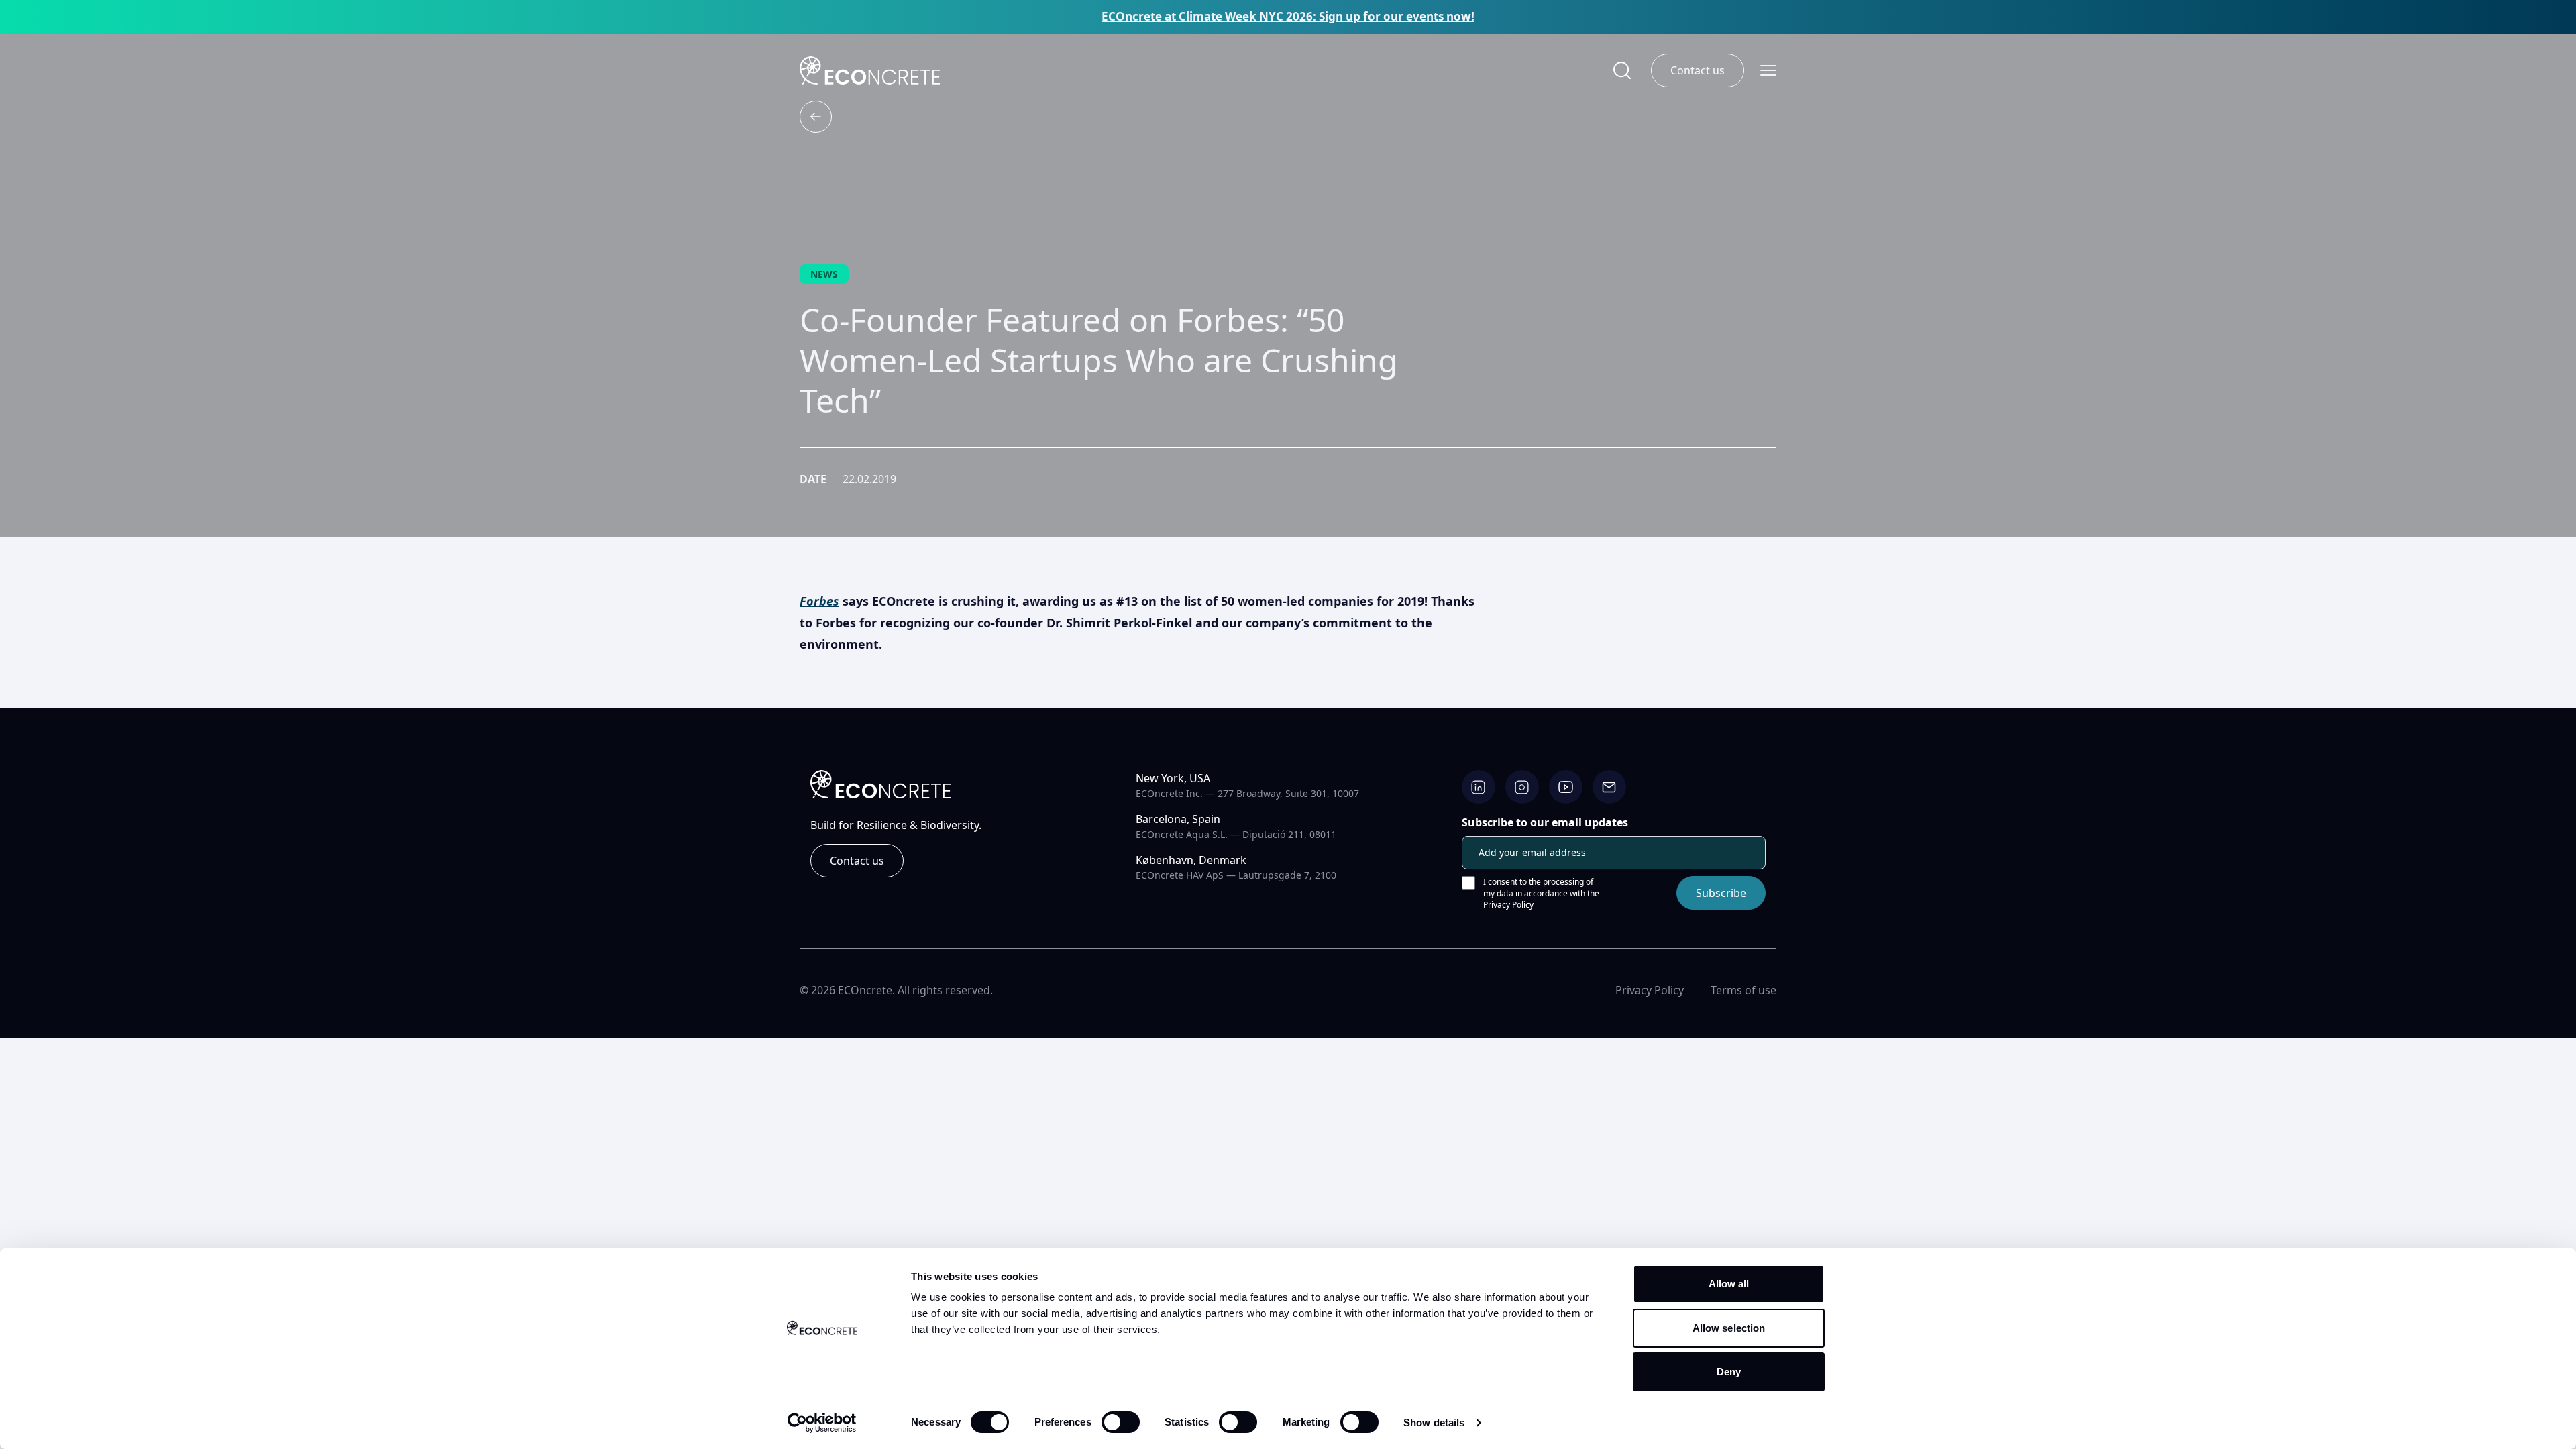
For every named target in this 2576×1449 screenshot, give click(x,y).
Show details (1434, 1423)
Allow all (1729, 1284)
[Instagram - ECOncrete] (1522, 787)
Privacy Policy (1508, 905)
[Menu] (1768, 71)
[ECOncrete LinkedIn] (1479, 787)
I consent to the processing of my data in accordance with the (1541, 893)
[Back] (816, 117)
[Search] (1622, 71)
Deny (1729, 1372)
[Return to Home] (870, 70)
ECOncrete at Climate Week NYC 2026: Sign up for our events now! (1288, 17)
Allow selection (1729, 1328)
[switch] (1121, 1422)
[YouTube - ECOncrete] (1566, 787)
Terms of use (1743, 990)
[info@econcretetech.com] (1609, 787)
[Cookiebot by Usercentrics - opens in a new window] (822, 1423)
